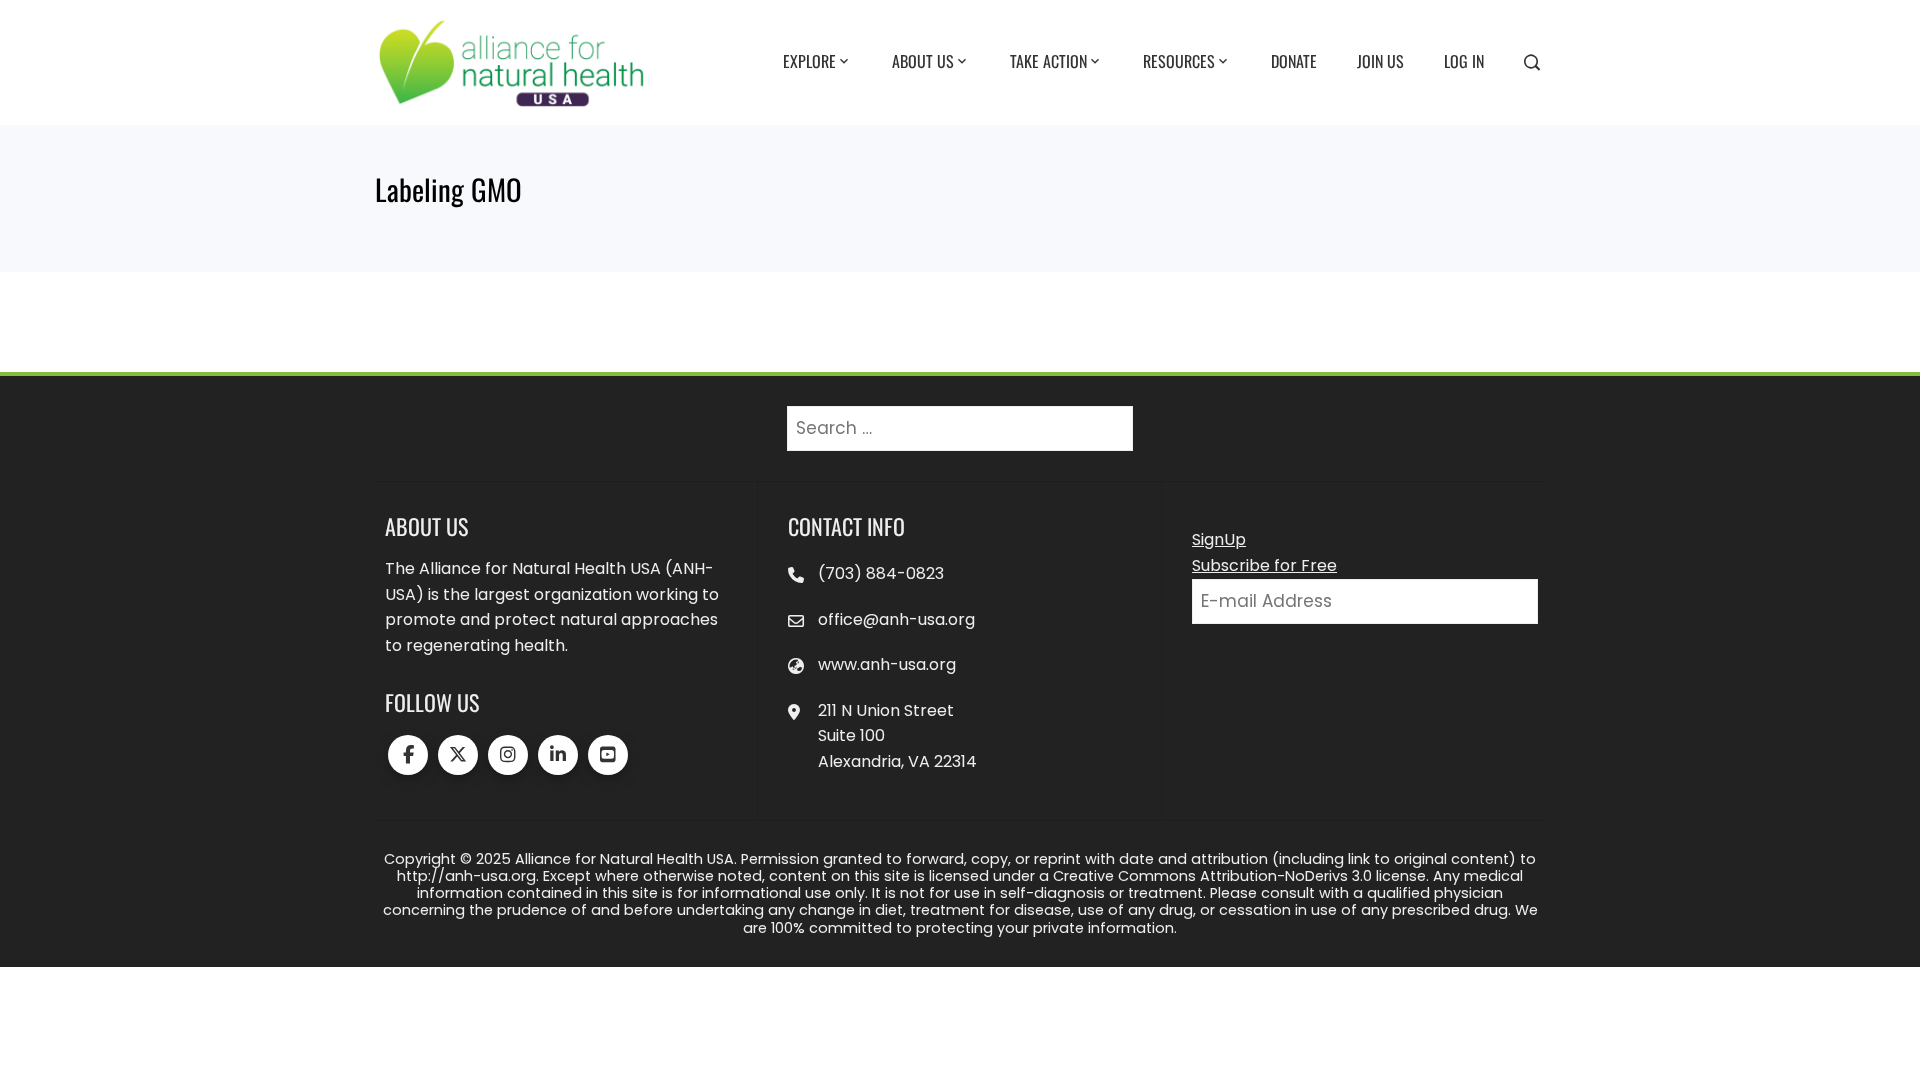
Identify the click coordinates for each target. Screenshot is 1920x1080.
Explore (809, 61)
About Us (923, 61)
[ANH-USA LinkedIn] (558, 755)
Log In (1464, 61)
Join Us (1380, 61)
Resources (1179, 61)
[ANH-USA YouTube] (608, 755)
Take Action (1048, 61)
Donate (1294, 61)
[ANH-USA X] (458, 755)
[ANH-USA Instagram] (508, 755)
